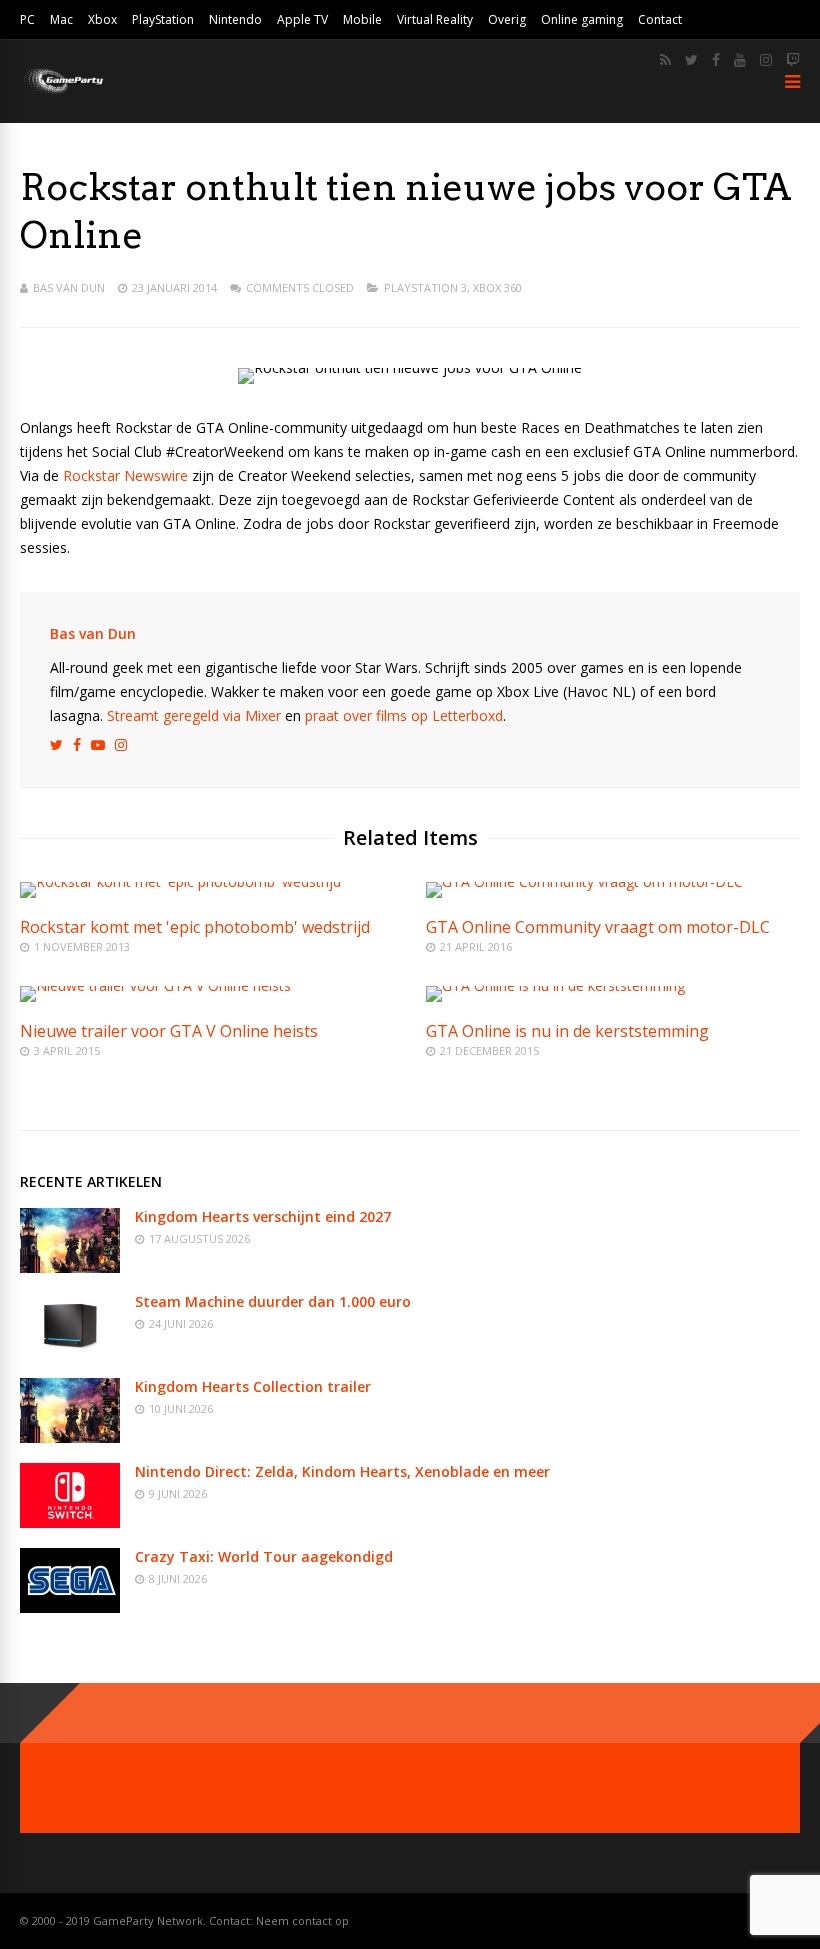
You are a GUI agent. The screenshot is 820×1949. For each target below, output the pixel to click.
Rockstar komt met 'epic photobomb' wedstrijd (195, 927)
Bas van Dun (69, 287)
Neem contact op (302, 1920)
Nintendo (235, 19)
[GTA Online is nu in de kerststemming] (555, 985)
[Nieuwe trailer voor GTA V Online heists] (155, 985)
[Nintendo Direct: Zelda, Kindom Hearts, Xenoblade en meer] (70, 1522)
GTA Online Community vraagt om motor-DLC (598, 927)
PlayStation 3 (425, 287)
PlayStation (163, 19)
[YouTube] (740, 60)
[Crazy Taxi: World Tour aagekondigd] (70, 1607)
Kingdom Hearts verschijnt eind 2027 (263, 1216)
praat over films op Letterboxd (404, 715)
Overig (507, 19)
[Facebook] (716, 60)
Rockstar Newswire (125, 475)
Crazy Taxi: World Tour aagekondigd (264, 1556)
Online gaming (582, 19)
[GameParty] (62, 92)
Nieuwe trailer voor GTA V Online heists (169, 1031)
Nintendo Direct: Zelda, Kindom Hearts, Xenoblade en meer (342, 1471)
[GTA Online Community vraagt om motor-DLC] (584, 881)
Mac (61, 19)
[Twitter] (691, 60)
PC (27, 19)
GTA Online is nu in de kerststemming (567, 1031)
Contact (660, 19)
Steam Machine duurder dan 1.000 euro (273, 1301)
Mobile (362, 19)
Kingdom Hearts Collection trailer (253, 1386)
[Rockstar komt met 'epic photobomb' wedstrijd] (180, 881)
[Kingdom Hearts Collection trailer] (70, 1437)
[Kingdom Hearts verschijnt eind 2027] (70, 1267)
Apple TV (302, 19)
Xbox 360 (497, 287)
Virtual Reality (435, 19)
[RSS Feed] (665, 60)
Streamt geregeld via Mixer (194, 715)
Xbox (102, 19)
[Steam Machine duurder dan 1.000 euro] (70, 1352)
